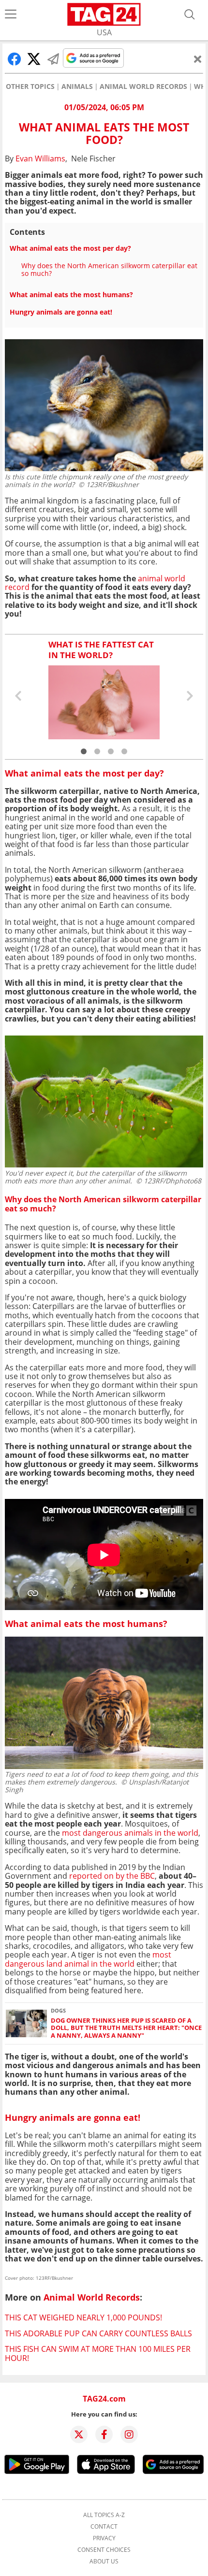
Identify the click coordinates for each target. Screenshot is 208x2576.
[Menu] (11, 14)
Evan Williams (40, 158)
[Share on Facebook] (15, 59)
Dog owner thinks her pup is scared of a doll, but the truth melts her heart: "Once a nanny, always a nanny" (126, 2028)
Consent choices (104, 2550)
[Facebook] (104, 2434)
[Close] (198, 59)
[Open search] (190, 14)
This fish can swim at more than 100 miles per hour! (98, 2353)
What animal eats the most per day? (70, 248)
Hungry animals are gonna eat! (61, 312)
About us (104, 2562)
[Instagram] (129, 2434)
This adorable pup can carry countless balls (98, 2333)
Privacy (104, 2538)
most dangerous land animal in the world (88, 1959)
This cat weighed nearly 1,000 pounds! (83, 2317)
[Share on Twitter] (34, 59)
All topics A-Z (104, 2515)
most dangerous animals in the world (130, 1833)
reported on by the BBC (112, 1876)
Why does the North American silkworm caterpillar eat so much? (109, 269)
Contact (104, 2527)
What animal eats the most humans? (71, 295)
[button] (84, 751)
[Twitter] (79, 2434)
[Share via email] (53, 59)
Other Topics (30, 86)
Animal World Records (143, 86)
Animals (77, 86)
